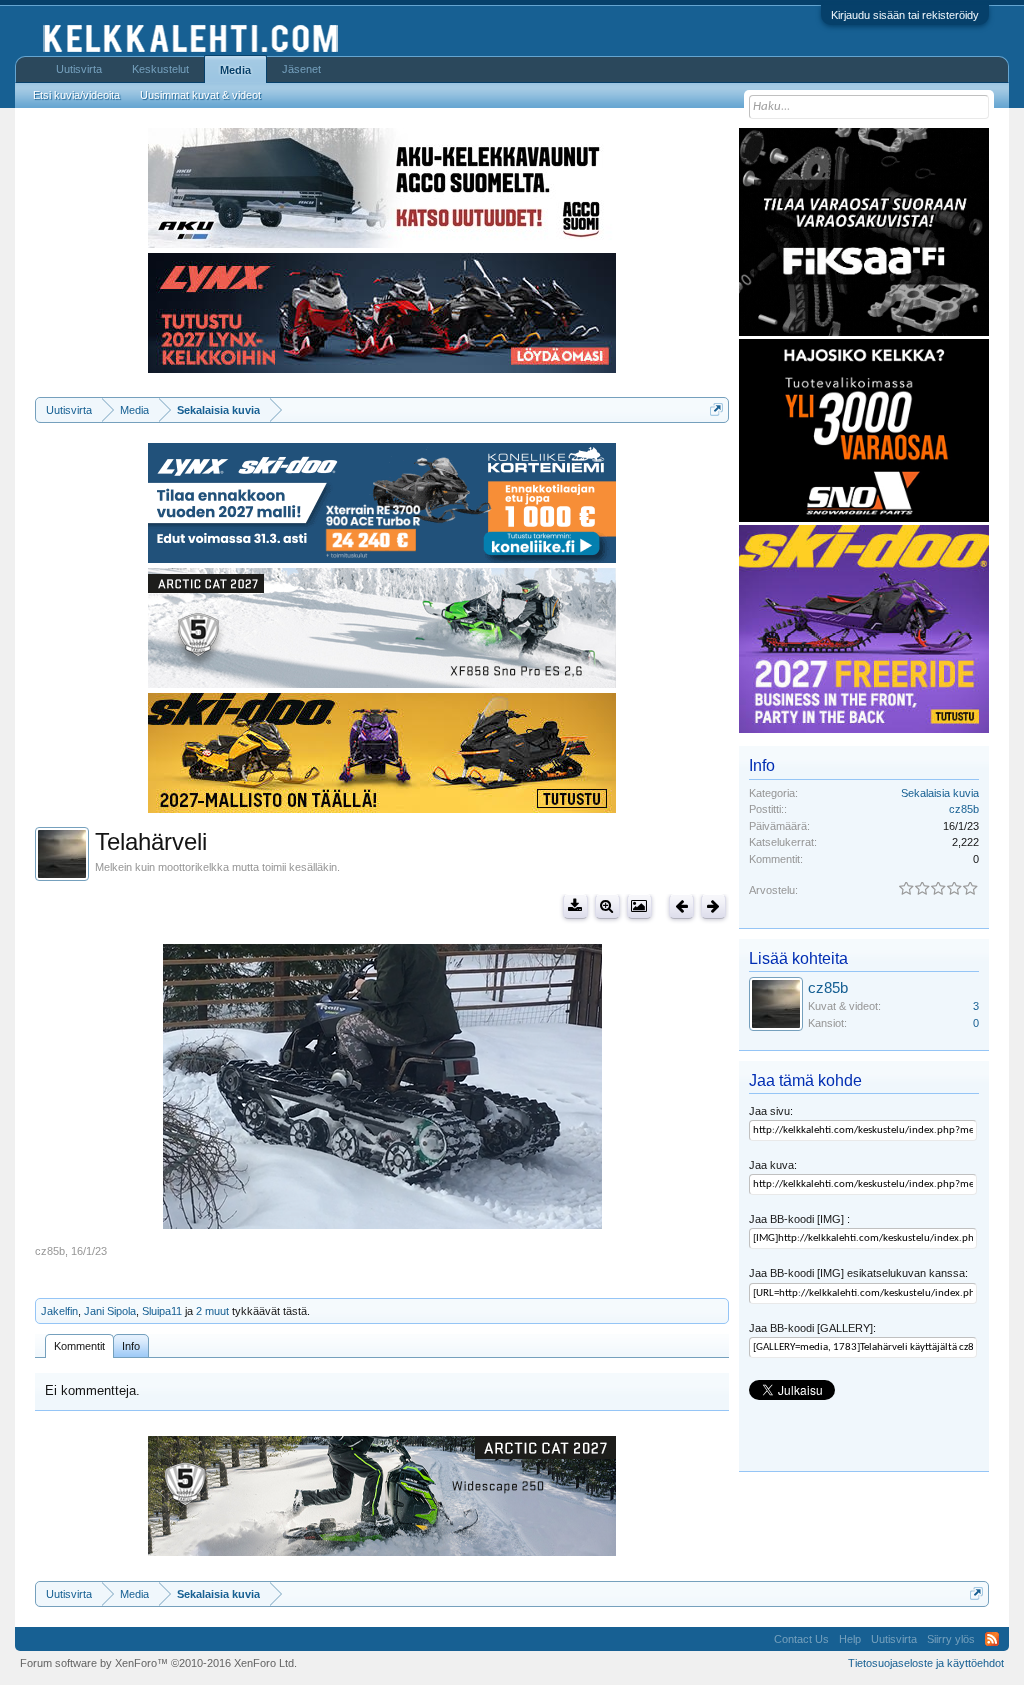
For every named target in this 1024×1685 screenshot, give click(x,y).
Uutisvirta (79, 69)
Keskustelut (160, 69)
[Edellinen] (681, 906)
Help (850, 1639)
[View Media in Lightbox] (639, 906)
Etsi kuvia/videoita (76, 95)
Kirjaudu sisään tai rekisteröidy (905, 15)
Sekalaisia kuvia (940, 793)
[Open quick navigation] (716, 409)
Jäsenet (301, 69)
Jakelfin (59, 1311)
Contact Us (801, 1639)
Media (235, 70)
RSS (992, 1639)
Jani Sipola (110, 1311)
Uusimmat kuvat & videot (200, 95)
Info (131, 1346)
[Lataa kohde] (575, 906)
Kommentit (79, 1346)
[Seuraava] (713, 906)
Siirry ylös (951, 1639)
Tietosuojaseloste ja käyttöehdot (926, 1663)
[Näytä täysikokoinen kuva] (607, 906)
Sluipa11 (162, 1311)
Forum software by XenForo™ (158, 1663)
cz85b (50, 1251)
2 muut (212, 1311)
